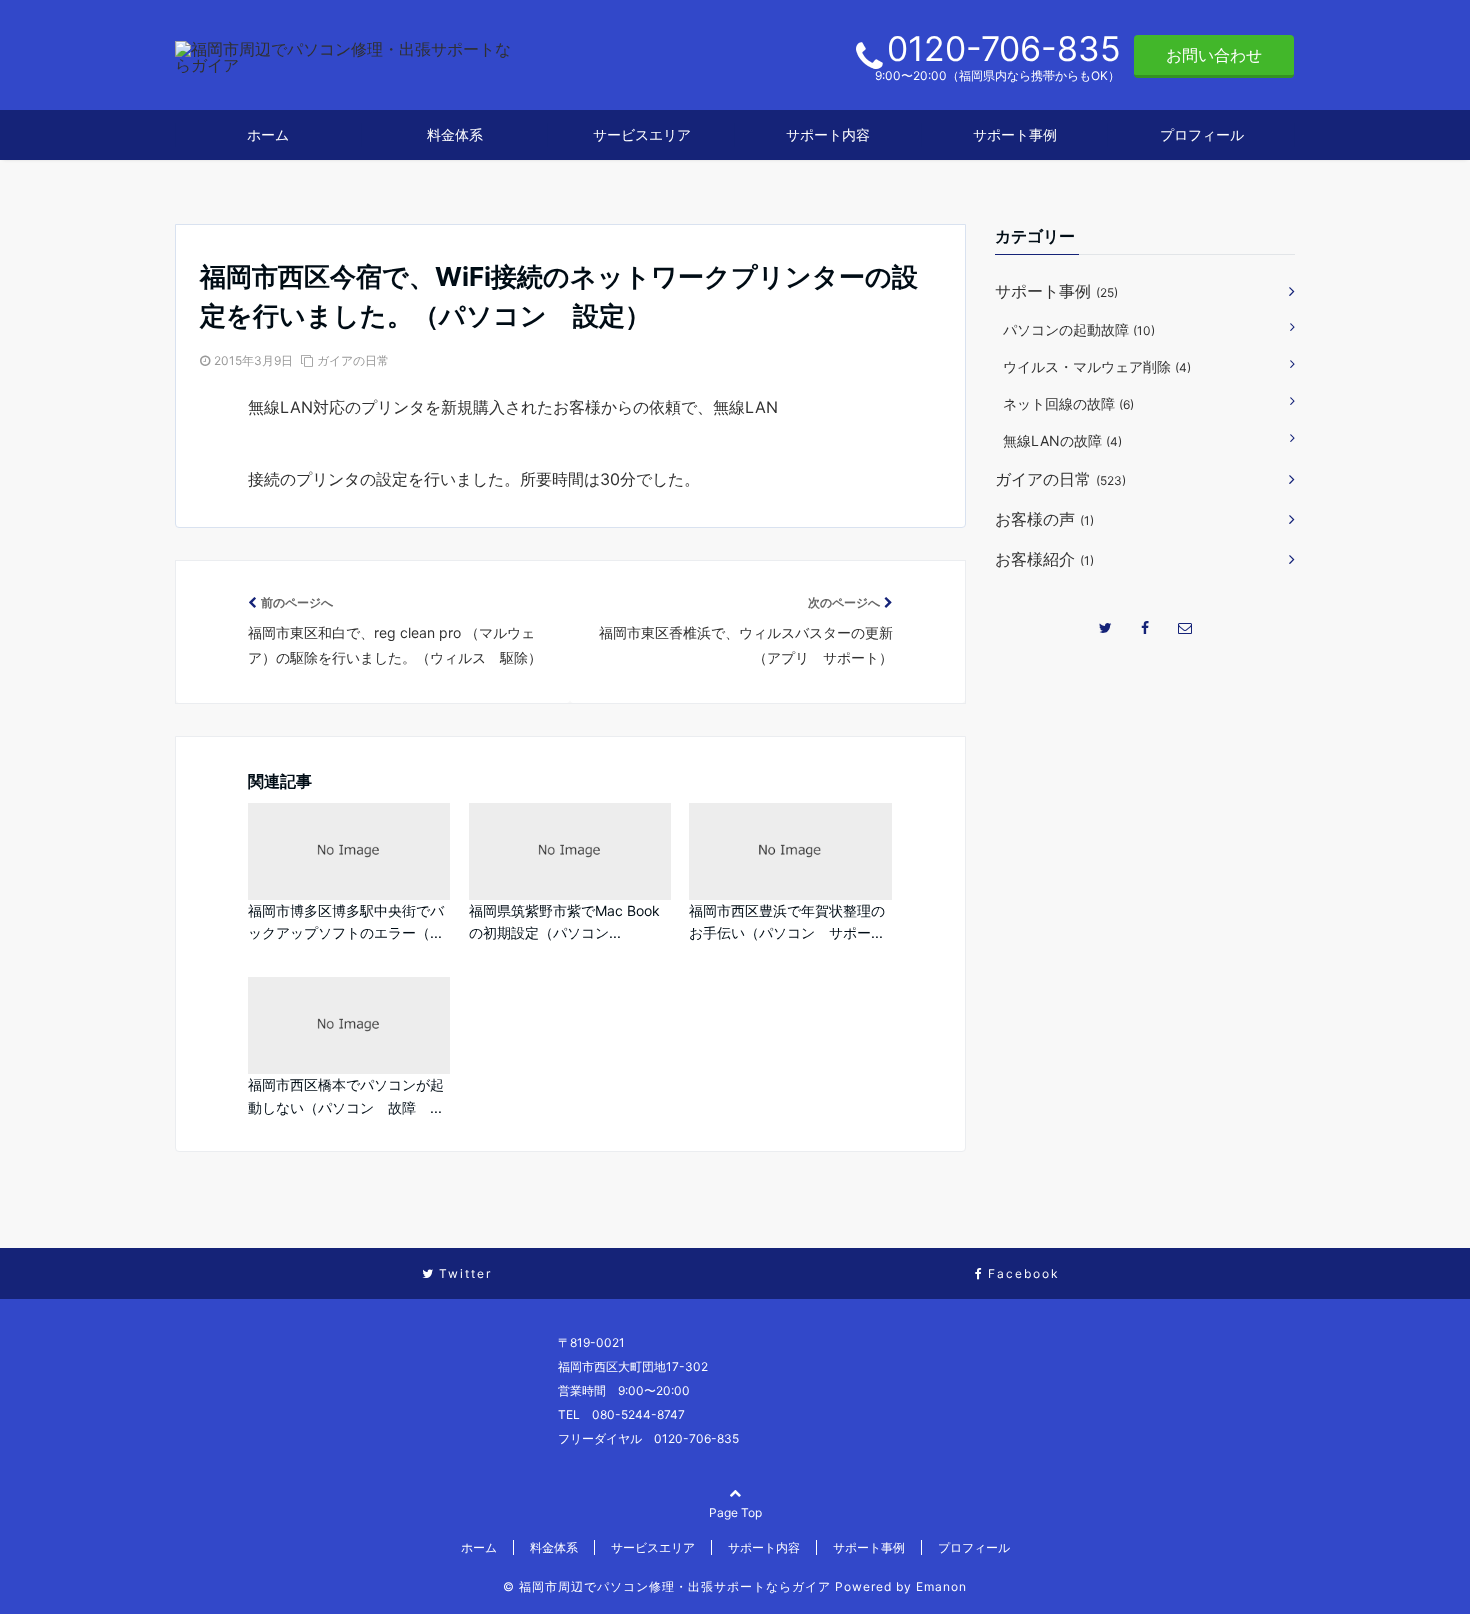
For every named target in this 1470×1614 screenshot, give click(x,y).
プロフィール (1202, 134)
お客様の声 (1044, 519)
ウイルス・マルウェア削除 (1097, 366)
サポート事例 (1015, 134)
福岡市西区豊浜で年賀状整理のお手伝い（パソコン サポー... (787, 921)
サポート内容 (828, 134)
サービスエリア (642, 134)
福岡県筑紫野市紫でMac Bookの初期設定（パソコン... (564, 921)
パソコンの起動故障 (1079, 329)
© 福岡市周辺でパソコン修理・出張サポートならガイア (667, 1586)
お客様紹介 (1044, 559)
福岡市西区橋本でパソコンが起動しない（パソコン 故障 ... (346, 1095)
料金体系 (455, 134)
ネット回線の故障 (1068, 403)
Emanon (941, 1586)
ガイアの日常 (353, 360)
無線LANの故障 (1062, 440)
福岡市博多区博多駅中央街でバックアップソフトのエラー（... (346, 921)
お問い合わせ (1214, 55)
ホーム (268, 134)
